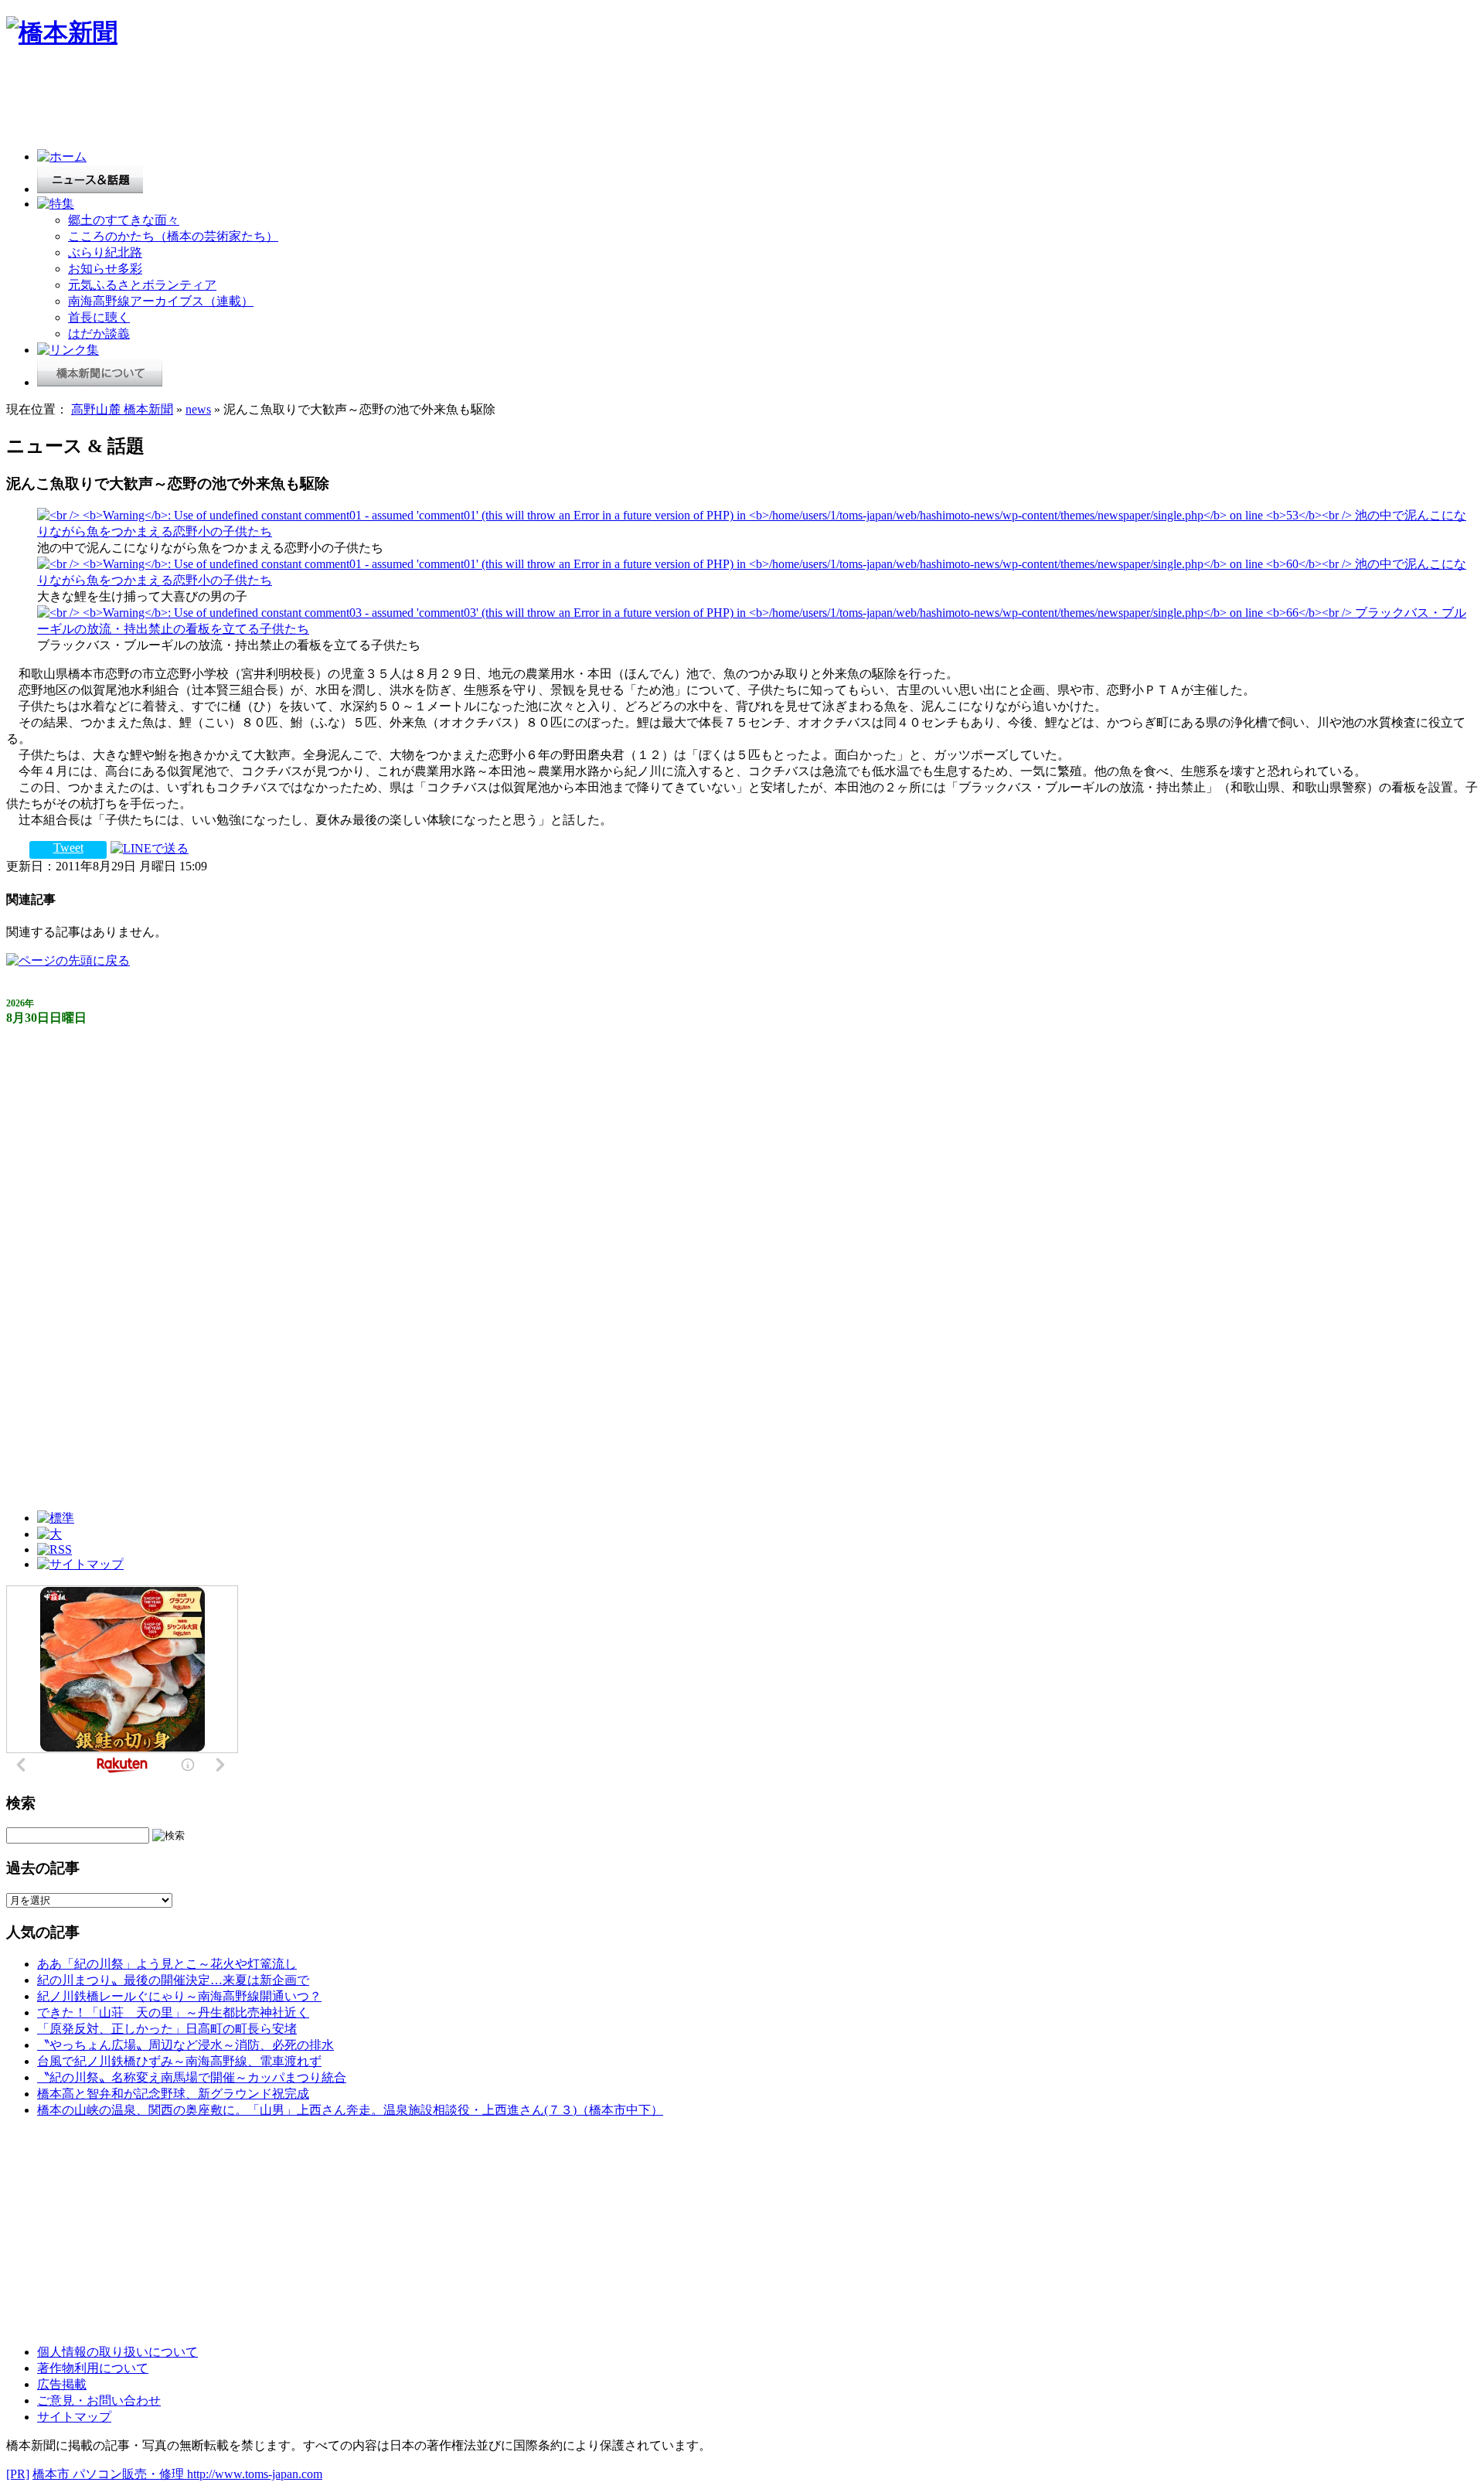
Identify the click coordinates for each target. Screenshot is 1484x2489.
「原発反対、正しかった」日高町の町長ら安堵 (167, 2029)
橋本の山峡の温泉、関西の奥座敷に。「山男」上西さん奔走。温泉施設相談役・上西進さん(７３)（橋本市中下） (350, 2110)
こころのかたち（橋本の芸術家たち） (173, 236)
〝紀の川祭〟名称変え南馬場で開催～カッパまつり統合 (192, 2077)
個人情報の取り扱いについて (117, 2352)
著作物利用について (93, 2368)
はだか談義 (99, 334)
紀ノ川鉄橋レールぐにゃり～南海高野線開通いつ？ (179, 1996)
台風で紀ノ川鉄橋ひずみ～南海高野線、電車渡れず (179, 2061)
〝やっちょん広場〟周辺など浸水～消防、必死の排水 (185, 2045)
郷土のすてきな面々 (124, 220)
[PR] (18, 2474)
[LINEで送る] (150, 848)
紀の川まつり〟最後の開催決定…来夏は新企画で (173, 1980)
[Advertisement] (288, 102)
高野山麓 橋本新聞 (122, 409)
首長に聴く (99, 317)
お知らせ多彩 (105, 269)
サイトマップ (74, 2417)
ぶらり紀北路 (105, 252)
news (198, 409)
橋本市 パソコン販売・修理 (110, 2474)
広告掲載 (62, 2384)
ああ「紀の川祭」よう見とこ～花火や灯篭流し (167, 1964)
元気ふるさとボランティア (142, 285)
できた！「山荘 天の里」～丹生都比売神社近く (173, 2012)
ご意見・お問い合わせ (99, 2400)
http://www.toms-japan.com (255, 2474)
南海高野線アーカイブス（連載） (161, 301)
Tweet (68, 848)
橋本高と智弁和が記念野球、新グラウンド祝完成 (173, 2094)
